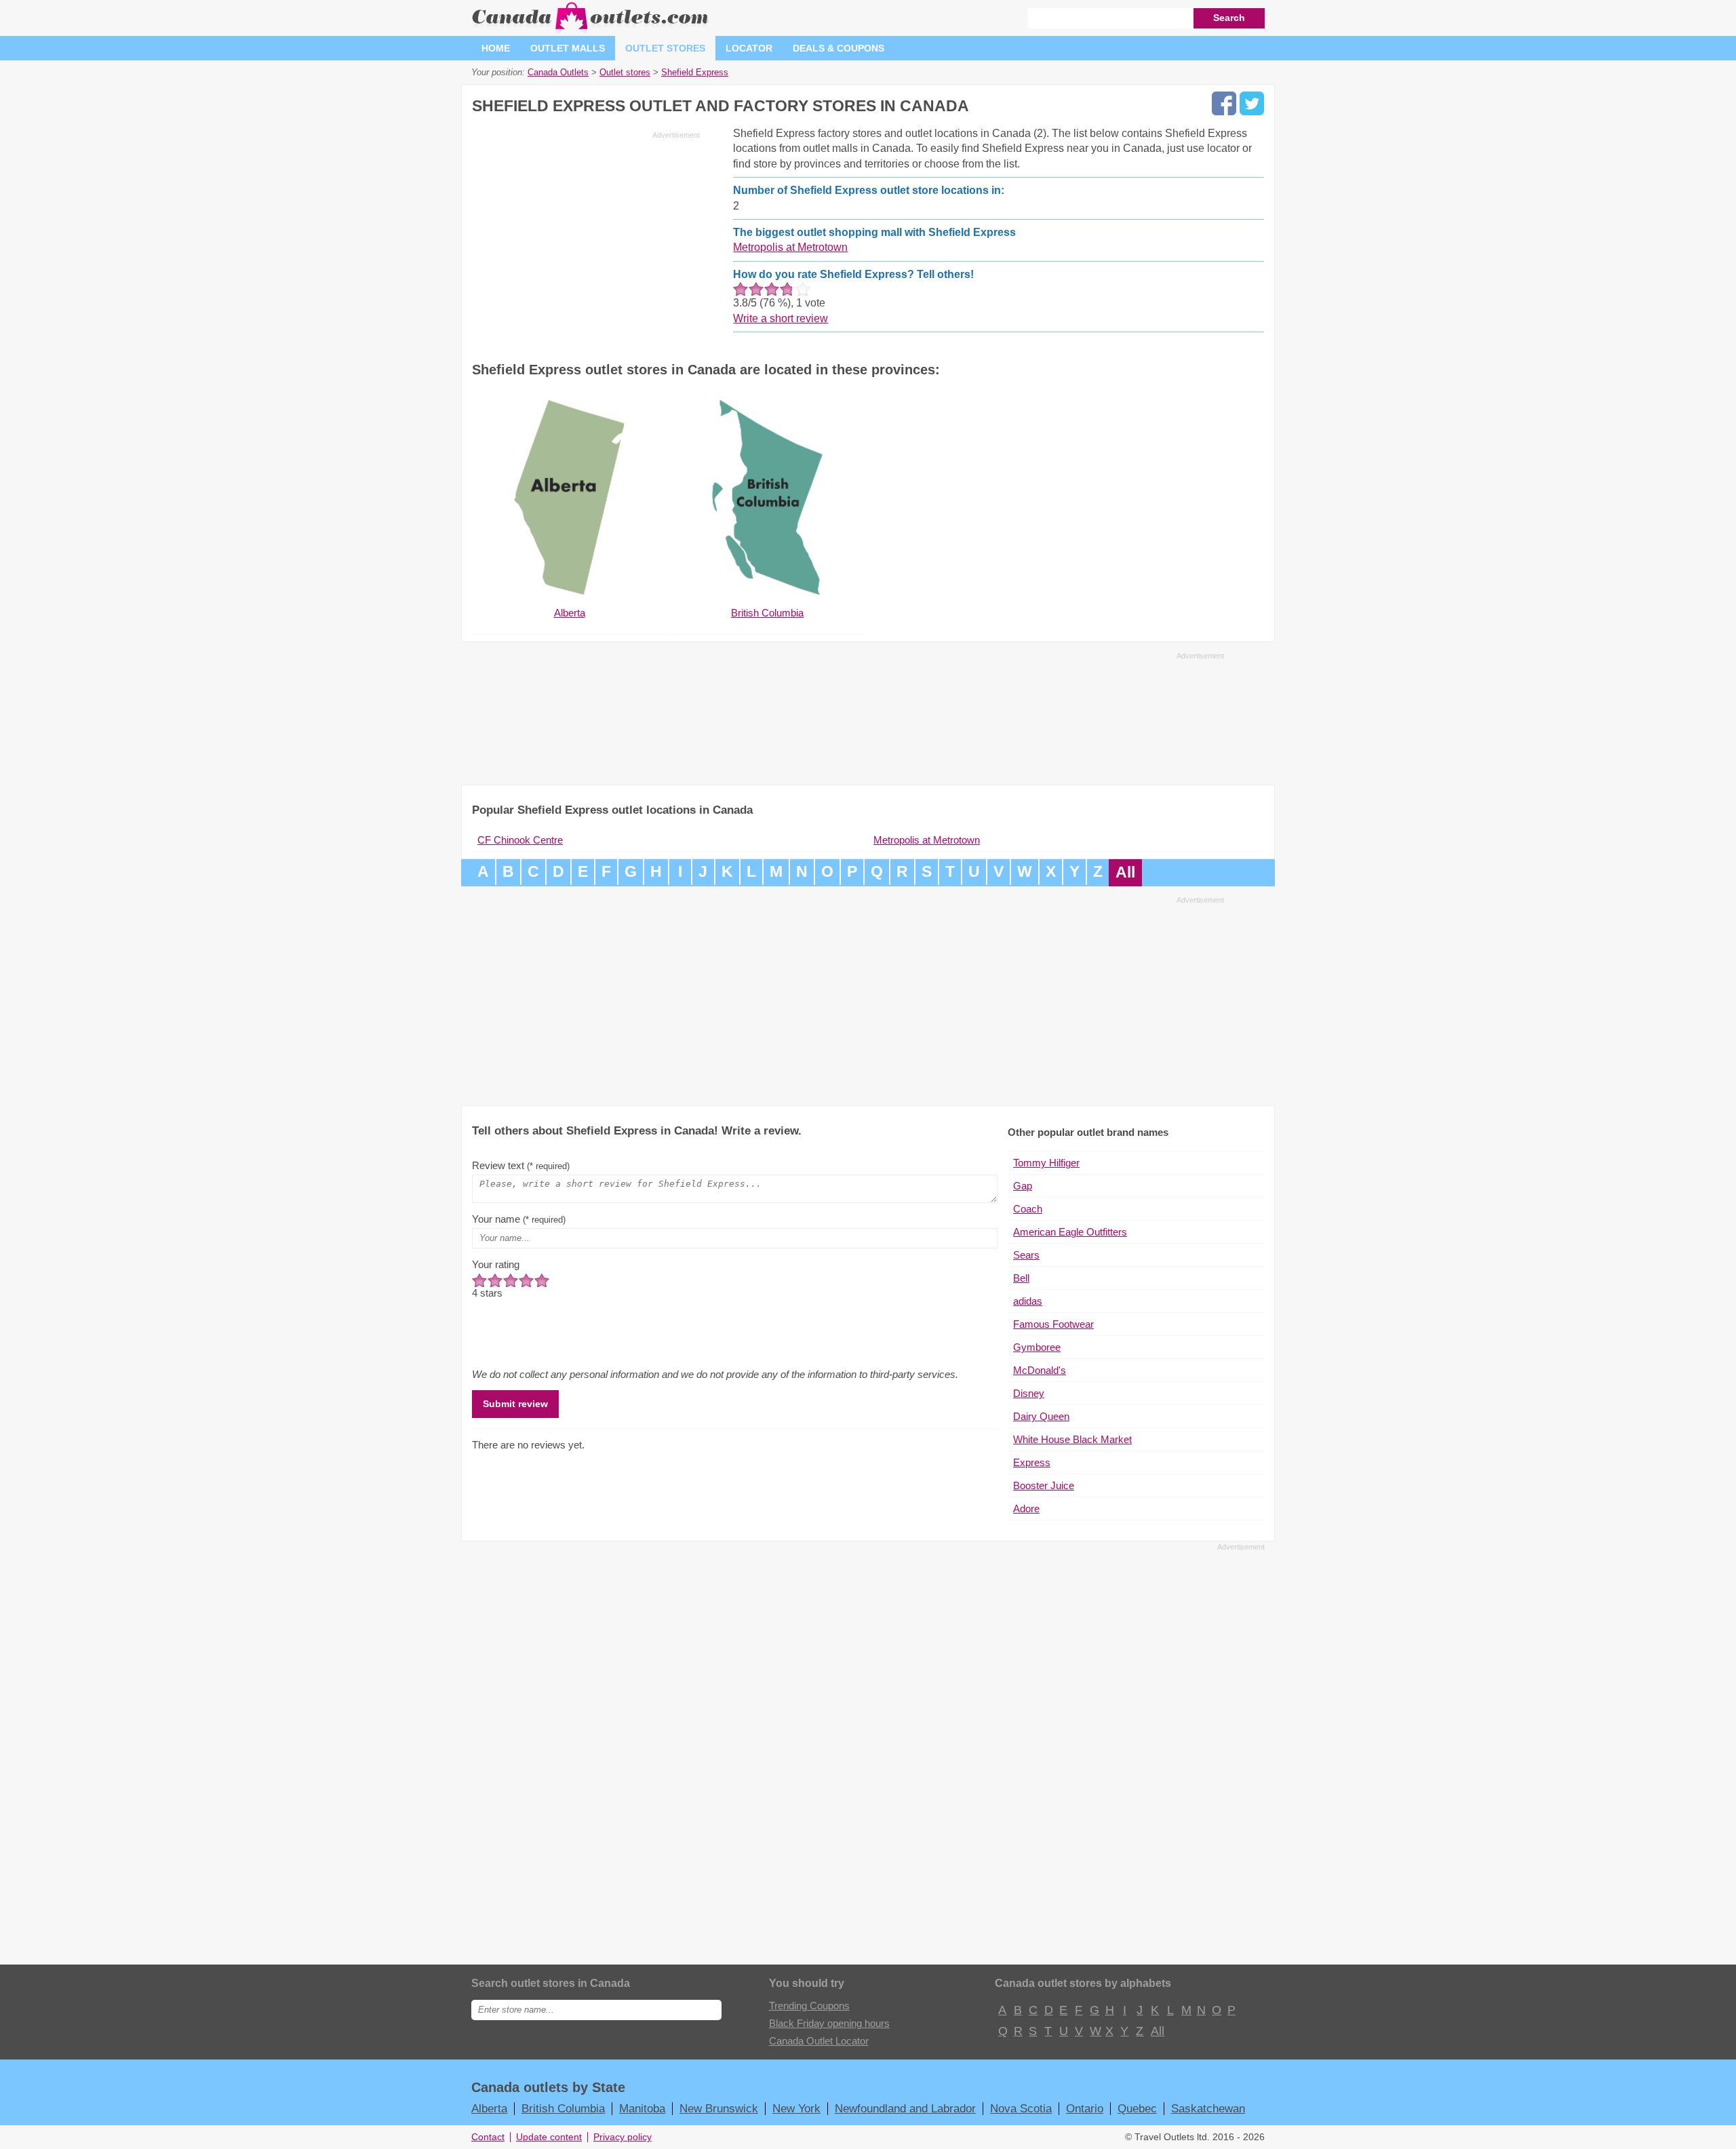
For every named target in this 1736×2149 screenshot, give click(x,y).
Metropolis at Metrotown (790, 247)
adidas (1028, 1301)
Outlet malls (568, 48)
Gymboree (1037, 1347)
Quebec (1137, 2108)
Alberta (489, 2108)
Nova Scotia (1021, 2108)
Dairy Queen (1041, 1416)
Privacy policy (623, 2137)
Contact (488, 2137)
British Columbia (563, 2108)
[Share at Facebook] (1224, 103)
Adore (1026, 1509)
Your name (519, 1219)
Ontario (1085, 2108)
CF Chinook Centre (520, 840)
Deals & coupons (839, 48)
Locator (749, 48)
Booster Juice (1044, 1485)
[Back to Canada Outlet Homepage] (591, 30)
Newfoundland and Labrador (905, 2108)
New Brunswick (719, 2108)
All (1125, 872)
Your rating (496, 1264)
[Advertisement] (586, 239)
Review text (521, 1165)
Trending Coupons (809, 2006)
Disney (1029, 1393)
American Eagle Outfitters (1070, 1232)
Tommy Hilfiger (1046, 1163)
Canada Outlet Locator (819, 2041)
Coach (1028, 1209)
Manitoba (642, 2108)
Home (496, 48)
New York (796, 2108)
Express (1032, 1462)
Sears (1026, 1255)
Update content (549, 2137)
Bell (1021, 1278)
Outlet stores (665, 48)
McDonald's (1040, 1370)
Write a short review (781, 318)
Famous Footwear (1053, 1324)
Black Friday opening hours (829, 2023)
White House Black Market (1072, 1439)
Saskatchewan (1208, 2108)
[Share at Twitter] (1252, 103)
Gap (1023, 1186)
